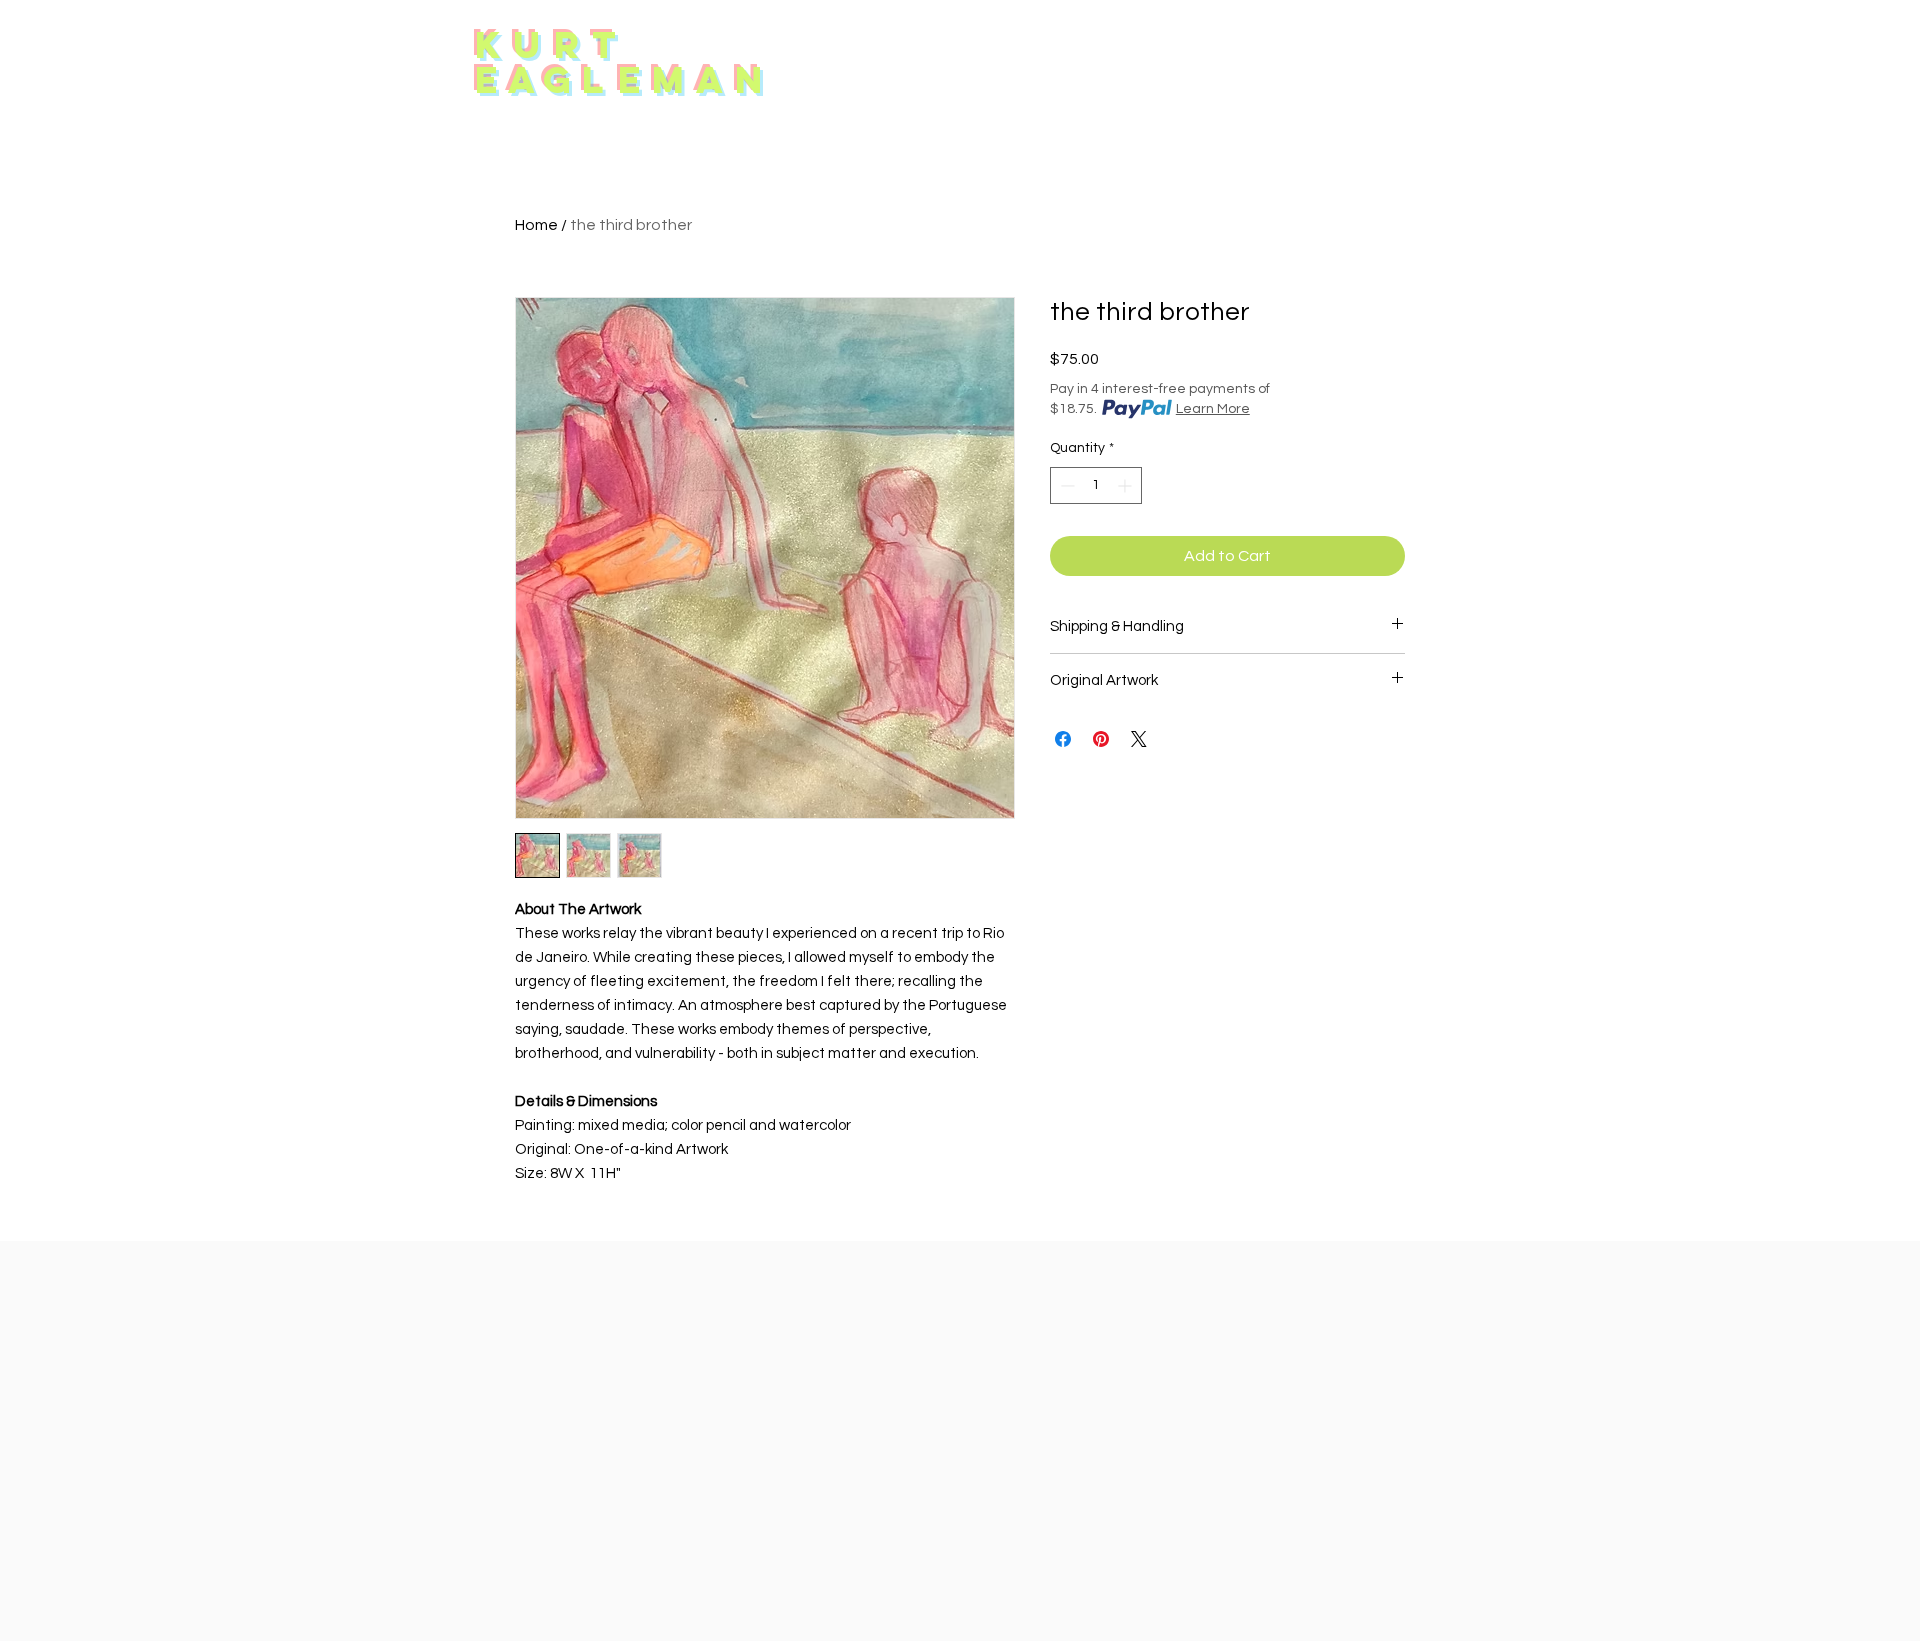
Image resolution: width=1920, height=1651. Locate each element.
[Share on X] (1139, 739)
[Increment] (1126, 485)
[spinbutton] (1096, 485)
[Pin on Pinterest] (1101, 739)
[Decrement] (1065, 485)
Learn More (1213, 409)
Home (536, 225)
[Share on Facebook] (1063, 739)
